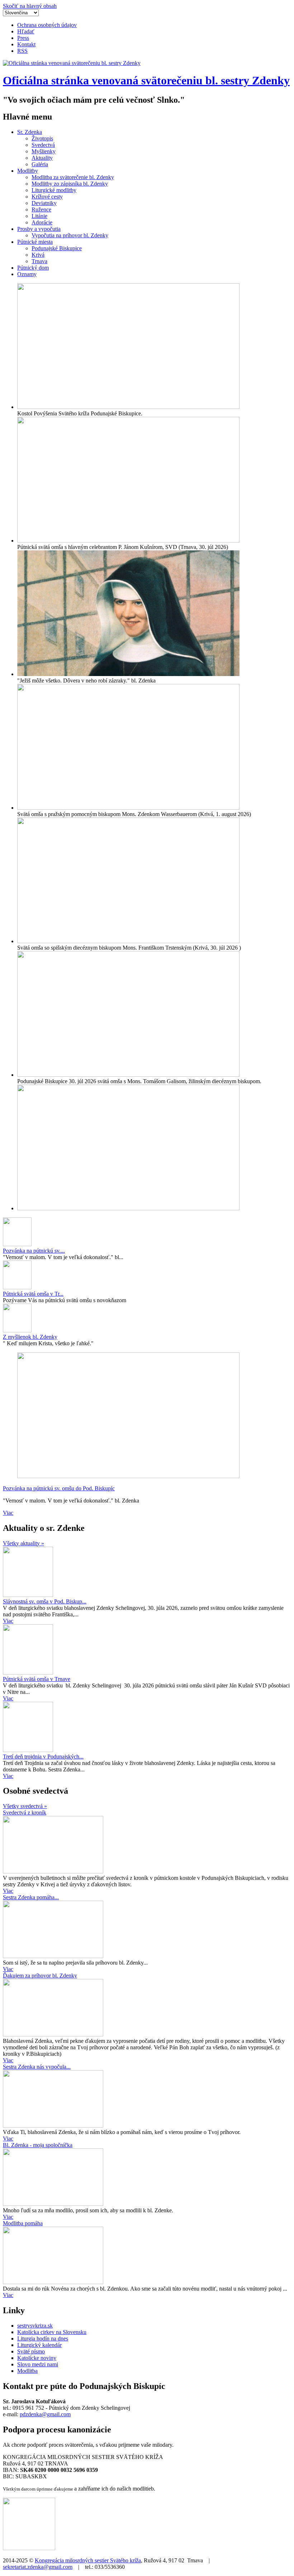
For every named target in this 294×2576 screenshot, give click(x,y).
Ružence (41, 209)
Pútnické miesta (35, 242)
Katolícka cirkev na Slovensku (52, 2332)
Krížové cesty (47, 197)
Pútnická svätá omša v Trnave (37, 1679)
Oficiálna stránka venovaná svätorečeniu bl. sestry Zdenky (146, 80)
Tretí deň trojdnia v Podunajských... (43, 1757)
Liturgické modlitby (54, 190)
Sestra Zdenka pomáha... (31, 1897)
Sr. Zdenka (30, 132)
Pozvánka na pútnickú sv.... (34, 1251)
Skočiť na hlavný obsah (30, 6)
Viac (8, 1513)
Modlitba (27, 2371)
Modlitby (28, 171)
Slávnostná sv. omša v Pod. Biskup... (45, 1601)
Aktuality (42, 158)
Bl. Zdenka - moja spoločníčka (38, 2145)
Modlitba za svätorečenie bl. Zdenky (73, 177)
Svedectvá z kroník (25, 1813)
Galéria (40, 164)
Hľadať (26, 31)
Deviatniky (44, 203)
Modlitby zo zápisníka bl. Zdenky (70, 184)
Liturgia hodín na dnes (43, 2339)
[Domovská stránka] (72, 63)
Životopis (42, 138)
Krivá (38, 255)
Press (23, 38)
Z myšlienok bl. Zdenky (30, 1337)
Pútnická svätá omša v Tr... (33, 1294)
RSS (22, 51)
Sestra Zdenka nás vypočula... (37, 2067)
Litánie (39, 216)
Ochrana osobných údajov (47, 25)
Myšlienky (44, 151)
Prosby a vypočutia (39, 229)
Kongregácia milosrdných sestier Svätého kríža (88, 2560)
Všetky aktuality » (23, 1543)
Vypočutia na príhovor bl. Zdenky (70, 235)
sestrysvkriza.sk (35, 2326)
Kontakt (26, 44)
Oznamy (27, 274)
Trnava (39, 261)
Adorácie (42, 222)
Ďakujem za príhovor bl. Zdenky (40, 1976)
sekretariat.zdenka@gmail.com (38, 2567)
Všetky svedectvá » (25, 1806)
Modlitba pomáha (23, 2223)
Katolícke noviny (37, 2358)
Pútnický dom (33, 268)
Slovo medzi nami (38, 2364)
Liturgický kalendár (39, 2345)
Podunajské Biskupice (57, 248)
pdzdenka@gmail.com (45, 2414)
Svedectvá (43, 145)
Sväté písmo (31, 2351)
